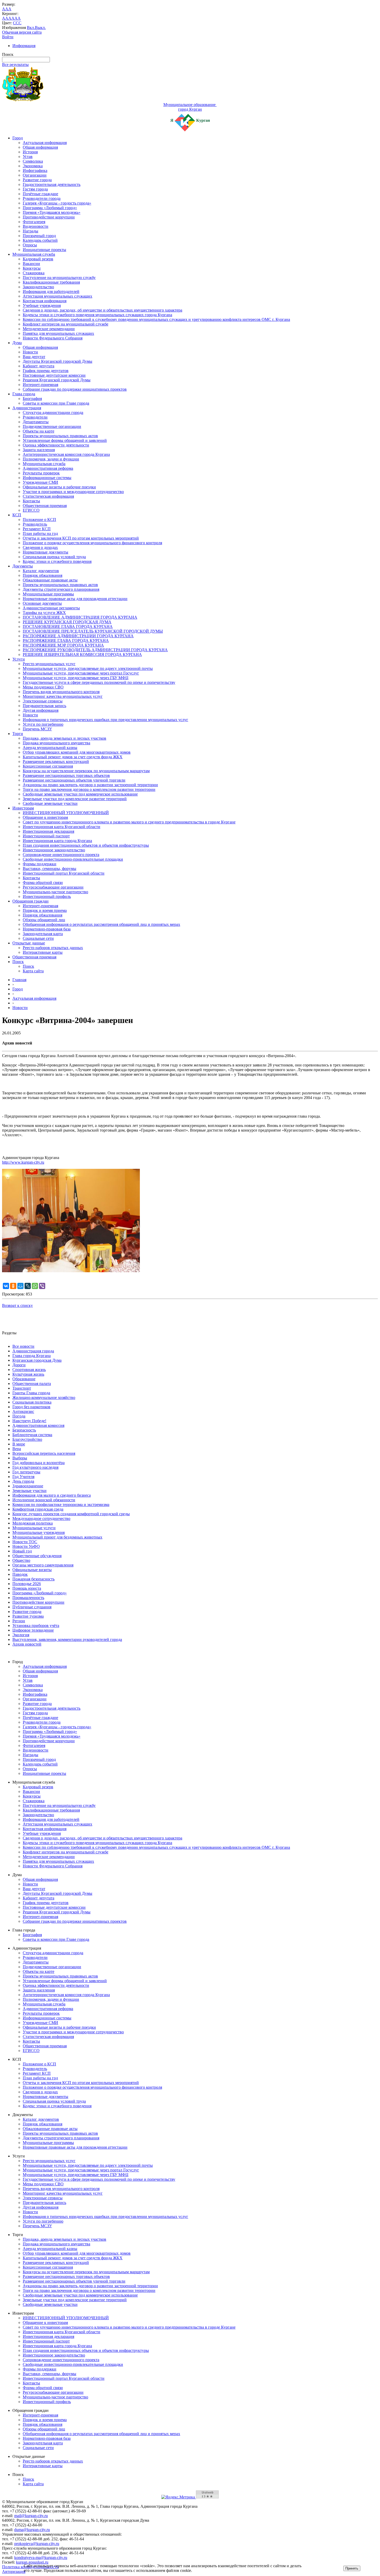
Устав (28, 157)
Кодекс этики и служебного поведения (57, 561)
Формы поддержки (40, 864)
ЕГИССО (31, 510)
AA (5, 18)
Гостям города (35, 189)
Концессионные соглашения (48, 766)
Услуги (19, 659)
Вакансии (31, 264)
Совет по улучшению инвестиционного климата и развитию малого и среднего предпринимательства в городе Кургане (129, 822)
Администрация (27, 408)
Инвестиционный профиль (47, 896)
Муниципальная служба (34, 254)
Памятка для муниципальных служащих (58, 333)
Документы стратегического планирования (61, 589)
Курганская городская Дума (37, 1360)
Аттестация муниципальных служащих (58, 296)
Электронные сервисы (43, 701)
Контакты (31, 501)
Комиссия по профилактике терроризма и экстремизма (61, 1505)
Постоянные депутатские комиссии (54, 375)
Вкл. (31, 28)
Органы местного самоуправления (43, 1565)
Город (18, 138)
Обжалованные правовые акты (50, 580)
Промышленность (28, 1598)
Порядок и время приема (45, 910)
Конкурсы (32, 268)
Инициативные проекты (44, 250)
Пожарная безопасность (33, 1579)
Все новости (23, 1346)
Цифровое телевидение (33, 1630)
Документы (23, 566)
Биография (32, 399)
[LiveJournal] (28, 1286)
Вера (17, 1449)
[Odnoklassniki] (13, 1286)
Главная (19, 980)
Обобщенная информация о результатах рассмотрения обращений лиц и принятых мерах (101, 924)
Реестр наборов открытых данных (53, 948)
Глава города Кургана (32, 1356)
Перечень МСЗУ (37, 729)
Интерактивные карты (43, 952)
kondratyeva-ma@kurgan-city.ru (41, 2558)
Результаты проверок (41, 473)
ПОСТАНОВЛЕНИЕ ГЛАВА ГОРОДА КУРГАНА (68, 627)
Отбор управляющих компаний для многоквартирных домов (77, 752)
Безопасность (24, 1430)
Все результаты (15, 65)
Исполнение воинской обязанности (44, 1500)
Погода (19, 1416)
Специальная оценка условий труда (54, 557)
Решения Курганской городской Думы (57, 380)
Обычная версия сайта (22, 32)
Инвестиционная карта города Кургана (57, 841)
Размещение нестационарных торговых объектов (66, 775)
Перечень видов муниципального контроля (61, 692)
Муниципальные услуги (34, 1528)
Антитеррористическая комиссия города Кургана (66, 454)
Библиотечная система (32, 1435)
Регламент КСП (37, 529)
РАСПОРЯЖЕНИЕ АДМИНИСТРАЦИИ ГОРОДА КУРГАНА (78, 636)
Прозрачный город (39, 236)
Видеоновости (36, 226)
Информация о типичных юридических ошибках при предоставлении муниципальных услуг (105, 720)
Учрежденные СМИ (40, 482)
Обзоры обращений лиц (44, 920)
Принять (352, 2568)
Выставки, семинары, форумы (50, 869)
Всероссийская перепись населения (44, 1453)
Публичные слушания (32, 1607)
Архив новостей (27, 1644)
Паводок (20, 1574)
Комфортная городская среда (38, 1509)
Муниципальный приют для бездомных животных (57, 1537)
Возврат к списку (17, 1305)
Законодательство (38, 287)
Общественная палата (32, 1384)
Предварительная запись (44, 706)
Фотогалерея (34, 222)
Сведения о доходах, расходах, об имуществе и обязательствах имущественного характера (102, 310)
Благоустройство (27, 1439)
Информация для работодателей (51, 291)
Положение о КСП (39, 520)
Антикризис (23, 1411)
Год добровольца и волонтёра (39, 1463)
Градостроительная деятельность (52, 184)
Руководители (35, 417)
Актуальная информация (45, 143)
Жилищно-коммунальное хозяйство (44, 1397)
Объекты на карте (39, 431)
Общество (21, 1560)
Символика (33, 161)
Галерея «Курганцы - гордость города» (57, 203)
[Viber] (42, 1286)
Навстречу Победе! (29, 1421)
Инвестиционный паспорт (46, 836)
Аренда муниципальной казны (50, 748)
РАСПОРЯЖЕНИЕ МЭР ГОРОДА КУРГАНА (63, 645)
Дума (17, 343)
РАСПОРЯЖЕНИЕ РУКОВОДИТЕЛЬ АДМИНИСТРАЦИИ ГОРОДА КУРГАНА (95, 650)
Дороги (19, 1365)
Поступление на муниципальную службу (59, 278)
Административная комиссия (38, 1425)
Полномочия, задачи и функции (51, 459)
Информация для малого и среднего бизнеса (52, 1495)
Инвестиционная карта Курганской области (62, 827)
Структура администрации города (53, 412)
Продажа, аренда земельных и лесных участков (64, 738)
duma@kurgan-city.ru (32, 2530)
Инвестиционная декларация (48, 831)
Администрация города (33, 1351)
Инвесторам (23, 808)
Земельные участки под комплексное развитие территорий (75, 799)
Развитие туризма (28, 1616)
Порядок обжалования (43, 575)
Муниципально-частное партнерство (55, 892)
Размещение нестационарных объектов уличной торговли (74, 780)
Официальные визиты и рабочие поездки (59, 487)
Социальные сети (38, 938)
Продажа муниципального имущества (56, 743)
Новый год (22, 1551)
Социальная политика (32, 1402)
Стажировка (34, 273)
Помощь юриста (27, 1588)
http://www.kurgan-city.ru (23, 1162)
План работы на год (40, 533)
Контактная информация (45, 301)
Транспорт (22, 1388)
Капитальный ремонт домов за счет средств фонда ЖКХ (73, 757)
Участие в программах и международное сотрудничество (73, 492)
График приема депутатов (46, 371)
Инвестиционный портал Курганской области (64, 873)
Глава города (24, 394)
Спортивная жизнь (29, 1370)
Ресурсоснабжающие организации (53, 887)
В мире (19, 1444)
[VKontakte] (6, 1286)
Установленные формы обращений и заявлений (65, 440)
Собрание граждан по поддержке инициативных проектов (75, 389)
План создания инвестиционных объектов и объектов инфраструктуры (86, 845)
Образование (24, 1379)
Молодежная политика (33, 1523)
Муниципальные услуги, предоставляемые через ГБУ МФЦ (76, 678)
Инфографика (35, 171)
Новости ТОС (25, 1542)
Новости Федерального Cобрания (53, 338)
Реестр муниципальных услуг (49, 664)
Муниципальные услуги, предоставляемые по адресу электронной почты (88, 668)
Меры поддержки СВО (43, 687)
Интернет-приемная (40, 385)
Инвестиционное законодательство (54, 850)
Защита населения (39, 450)
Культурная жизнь (28, 1374)
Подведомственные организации (52, 426)
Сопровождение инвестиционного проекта (61, 855)
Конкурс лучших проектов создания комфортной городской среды (71, 1514)
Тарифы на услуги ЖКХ (44, 613)
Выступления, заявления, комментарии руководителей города (67, 1639)
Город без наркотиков (31, 1407)
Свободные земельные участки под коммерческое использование (80, 794)
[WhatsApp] (35, 1286)
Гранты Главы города (31, 1393)
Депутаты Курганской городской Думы (58, 361)
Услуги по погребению (43, 724)
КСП (17, 515)
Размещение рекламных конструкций (56, 762)
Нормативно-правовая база (47, 929)
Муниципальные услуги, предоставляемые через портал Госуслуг (81, 673)
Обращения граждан (31, 901)
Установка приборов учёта (36, 1626)
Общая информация (40, 147)
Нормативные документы (45, 552)
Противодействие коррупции (49, 217)
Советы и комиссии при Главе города (56, 403)
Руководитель (35, 524)
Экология (21, 1635)
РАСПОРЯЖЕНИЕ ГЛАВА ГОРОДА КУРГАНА (66, 641)
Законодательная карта (43, 934)
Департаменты (36, 422)
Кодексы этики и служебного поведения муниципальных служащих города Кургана (97, 315)
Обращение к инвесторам (45, 817)
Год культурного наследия (35, 1467)
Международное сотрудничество (41, 1518)
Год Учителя (23, 1477)
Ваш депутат (34, 357)
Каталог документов (41, 571)
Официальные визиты (32, 1570)
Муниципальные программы (48, 594)
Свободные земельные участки (50, 803)
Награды (31, 231)
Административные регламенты (51, 608)
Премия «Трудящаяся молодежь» (52, 212)
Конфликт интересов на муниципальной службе (66, 324)
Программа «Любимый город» (50, 208)
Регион (19, 1621)
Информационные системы (47, 478)
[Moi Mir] (20, 1286)
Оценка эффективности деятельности (56, 445)
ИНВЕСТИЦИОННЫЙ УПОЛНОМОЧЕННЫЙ (66, 813)
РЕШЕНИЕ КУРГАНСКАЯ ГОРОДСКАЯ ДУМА (67, 622)
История (30, 152)
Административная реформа (48, 468)
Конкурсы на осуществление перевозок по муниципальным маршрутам (86, 771)
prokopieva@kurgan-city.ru (37, 2544)
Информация (24, 46)
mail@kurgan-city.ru (31, 2516)
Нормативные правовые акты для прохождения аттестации (75, 599)
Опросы (30, 245)
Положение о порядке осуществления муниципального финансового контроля (92, 543)
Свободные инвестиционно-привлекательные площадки (73, 859)
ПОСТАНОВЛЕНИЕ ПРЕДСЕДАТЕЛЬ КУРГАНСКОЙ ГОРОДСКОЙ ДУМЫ (93, 631)
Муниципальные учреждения (39, 1532)
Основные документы (42, 603)
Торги (18, 734)
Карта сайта (33, 971)
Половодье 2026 (27, 1584)
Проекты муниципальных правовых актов (60, 436)
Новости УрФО (26, 1546)
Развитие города (37, 180)
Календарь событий (40, 240)
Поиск (18, 962)
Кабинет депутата (39, 366)
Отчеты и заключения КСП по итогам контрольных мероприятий (81, 538)
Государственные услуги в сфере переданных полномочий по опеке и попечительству (99, 682)
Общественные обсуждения (37, 1556)
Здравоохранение (28, 1486)
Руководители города (42, 198)
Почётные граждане (40, 194)
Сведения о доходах (40, 547)
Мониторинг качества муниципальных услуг (63, 696)
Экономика (33, 166)
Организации (35, 175)
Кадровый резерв (38, 259)
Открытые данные (29, 943)
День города (23, 1481)
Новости (30, 352)
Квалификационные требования (51, 282)
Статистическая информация (48, 496)
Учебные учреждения (42, 305)
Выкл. (40, 28)
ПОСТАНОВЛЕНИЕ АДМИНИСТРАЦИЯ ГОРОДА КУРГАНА (80, 617)
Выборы (20, 1458)
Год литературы (26, 1472)
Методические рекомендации (49, 329)
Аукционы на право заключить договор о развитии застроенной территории (90, 785)
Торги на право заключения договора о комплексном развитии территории (89, 789)
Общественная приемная (45, 506)
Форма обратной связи (43, 882)
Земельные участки (29, 1491)
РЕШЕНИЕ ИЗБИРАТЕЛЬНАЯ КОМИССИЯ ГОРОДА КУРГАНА (82, 654)
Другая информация (41, 710)
